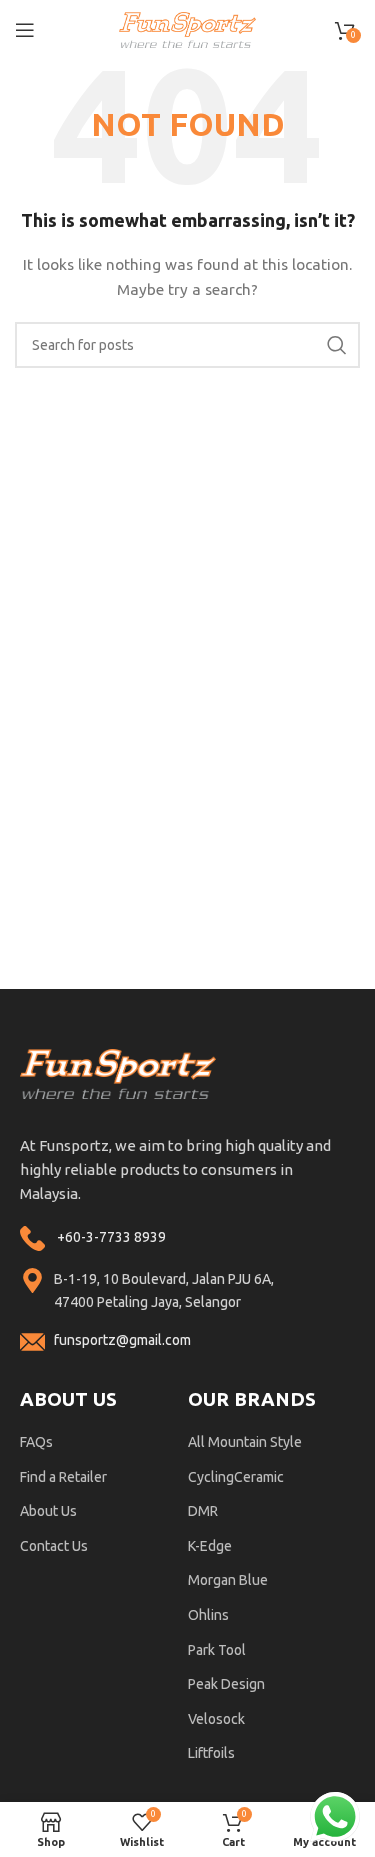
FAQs (36, 1442)
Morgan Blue (228, 1580)
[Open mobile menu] (25, 30)
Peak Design (226, 1684)
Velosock (216, 1719)
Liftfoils (211, 1753)
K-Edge (210, 1546)
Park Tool (217, 1650)
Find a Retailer (63, 1477)
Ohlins (208, 1615)
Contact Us (54, 1546)
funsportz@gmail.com (122, 1340)
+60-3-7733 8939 (111, 1237)
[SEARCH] (337, 345)
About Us (48, 1511)
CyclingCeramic (236, 1477)
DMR (203, 1511)
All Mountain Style (245, 1442)
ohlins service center (352, 996)
